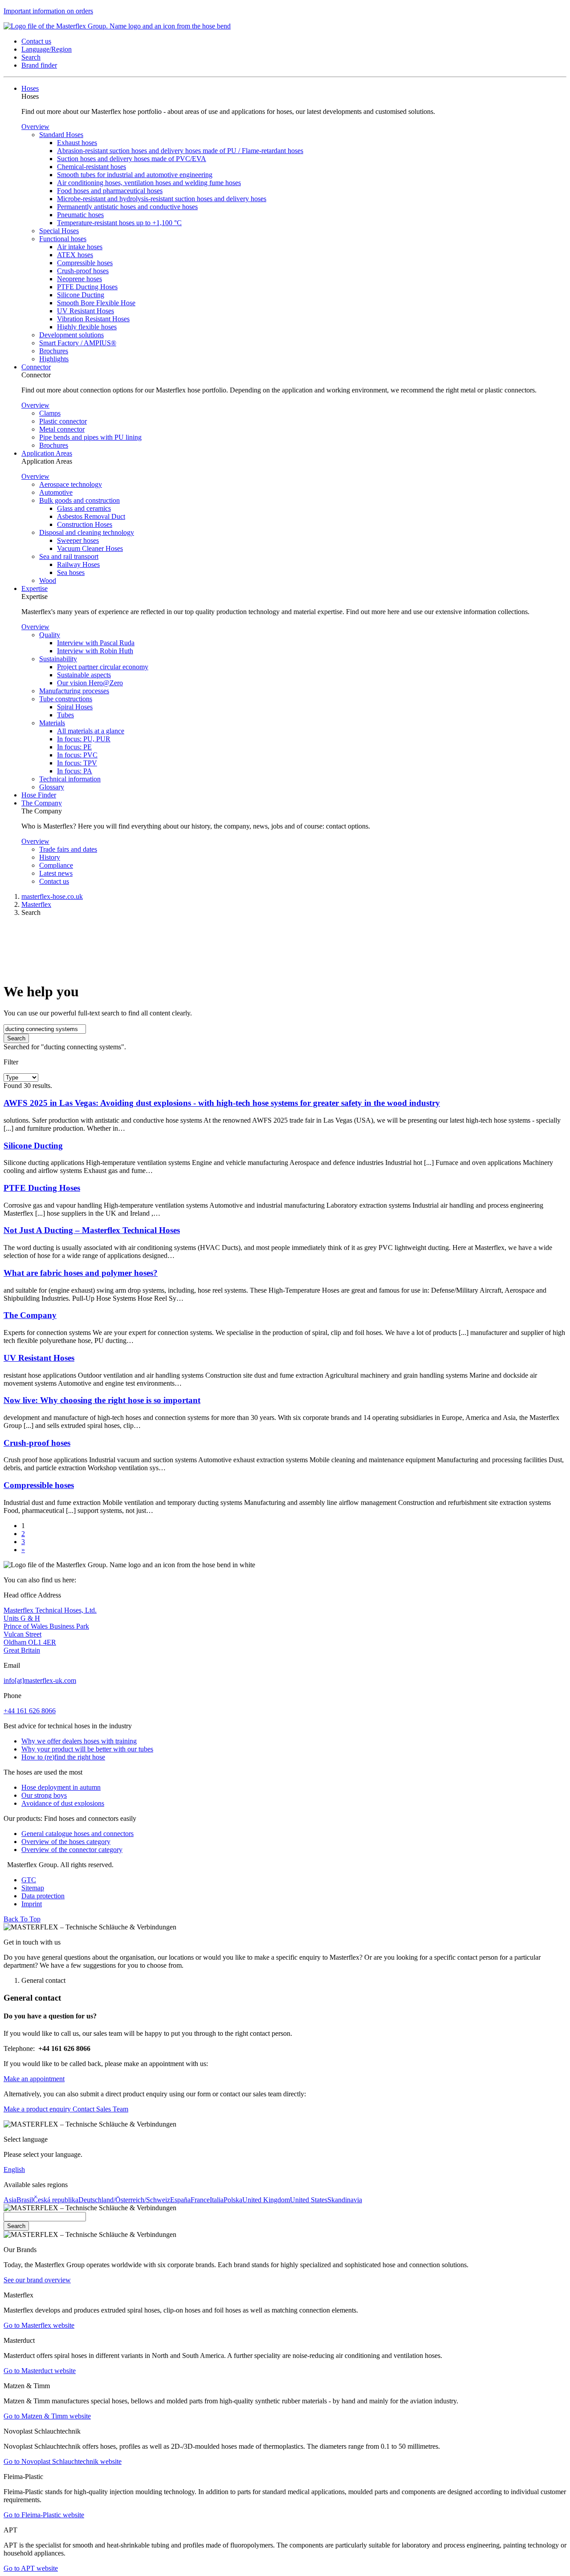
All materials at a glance (91, 731)
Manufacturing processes (74, 691)
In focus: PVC (77, 755)
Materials (52, 723)
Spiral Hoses (75, 707)
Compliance (56, 865)
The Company (42, 803)
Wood (48, 580)
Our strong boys (44, 1795)
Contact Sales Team (100, 2109)
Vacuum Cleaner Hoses (90, 548)
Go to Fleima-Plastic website (44, 2515)
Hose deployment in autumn (61, 1787)
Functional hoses (63, 239)
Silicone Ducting (81, 295)
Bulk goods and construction (79, 500)
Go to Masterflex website (39, 2325)
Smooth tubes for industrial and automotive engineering (135, 175)
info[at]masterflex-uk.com (40, 1680)
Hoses (30, 88)
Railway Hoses (78, 564)
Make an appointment (34, 2079)
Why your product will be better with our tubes (87, 1749)
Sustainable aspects (84, 675)
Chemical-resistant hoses (92, 167)
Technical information (70, 779)
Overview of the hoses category (66, 1842)
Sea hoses (71, 572)
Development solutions (71, 335)
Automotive (56, 492)
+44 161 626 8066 (30, 1711)
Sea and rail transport (69, 556)
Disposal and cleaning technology (87, 532)
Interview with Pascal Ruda (96, 643)
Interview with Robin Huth (95, 651)
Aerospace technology (71, 484)
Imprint (32, 1904)
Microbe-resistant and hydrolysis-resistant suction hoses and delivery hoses (162, 199)
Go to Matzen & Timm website (47, 2416)
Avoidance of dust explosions (63, 1803)
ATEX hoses (75, 255)
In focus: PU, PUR (84, 739)
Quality (50, 635)
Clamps (50, 413)
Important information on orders (48, 11)
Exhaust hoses (77, 143)
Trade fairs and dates (68, 849)
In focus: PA (75, 771)
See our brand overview (37, 2280)
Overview (35, 127)
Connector (36, 367)
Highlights (54, 359)
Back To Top (22, 1919)
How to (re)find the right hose (63, 1757)
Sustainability (58, 659)
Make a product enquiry (37, 2109)
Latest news (56, 873)
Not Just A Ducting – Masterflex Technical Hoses (92, 1230)
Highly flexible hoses (87, 327)
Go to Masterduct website (40, 2371)
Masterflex (36, 904)
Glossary (52, 787)
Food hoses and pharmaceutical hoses (110, 191)
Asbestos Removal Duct (91, 516)
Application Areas (47, 453)
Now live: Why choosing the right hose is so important (102, 1400)
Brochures (54, 351)
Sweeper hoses (78, 540)
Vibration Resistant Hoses (93, 319)
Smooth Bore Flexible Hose (96, 303)
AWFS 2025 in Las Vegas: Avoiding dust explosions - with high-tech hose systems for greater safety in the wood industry (222, 1103)
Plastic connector (63, 421)
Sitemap (33, 1888)
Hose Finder (39, 795)
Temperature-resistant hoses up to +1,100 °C (119, 223)
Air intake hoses (80, 247)
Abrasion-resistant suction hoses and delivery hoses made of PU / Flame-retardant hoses (180, 151)
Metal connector (62, 429)
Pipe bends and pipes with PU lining (90, 437)
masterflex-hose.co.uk (52, 896)
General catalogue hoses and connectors (77, 1834)
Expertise (35, 588)
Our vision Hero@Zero (90, 683)
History (50, 857)
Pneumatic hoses (80, 215)
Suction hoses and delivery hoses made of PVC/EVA (132, 159)
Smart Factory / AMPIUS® (78, 343)
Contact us (54, 881)
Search (16, 1038)
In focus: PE (74, 747)
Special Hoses (59, 231)
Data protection (43, 1896)
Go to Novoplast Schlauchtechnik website (63, 2461)
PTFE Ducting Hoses (87, 287)
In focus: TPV (77, 763)
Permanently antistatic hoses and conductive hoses (127, 207)
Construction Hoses (85, 524)
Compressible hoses (85, 263)
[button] (36, 41)
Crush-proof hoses (83, 271)
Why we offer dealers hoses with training (79, 1741)
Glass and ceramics (84, 508)
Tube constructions (66, 699)
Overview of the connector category (72, 1850)
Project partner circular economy (103, 667)
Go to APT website (31, 2568)
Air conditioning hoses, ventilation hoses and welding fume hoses (149, 183)
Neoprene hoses (79, 279)
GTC (29, 1880)
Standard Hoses (61, 135)
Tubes (65, 715)
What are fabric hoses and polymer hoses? (81, 1273)
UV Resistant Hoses (85, 311)
